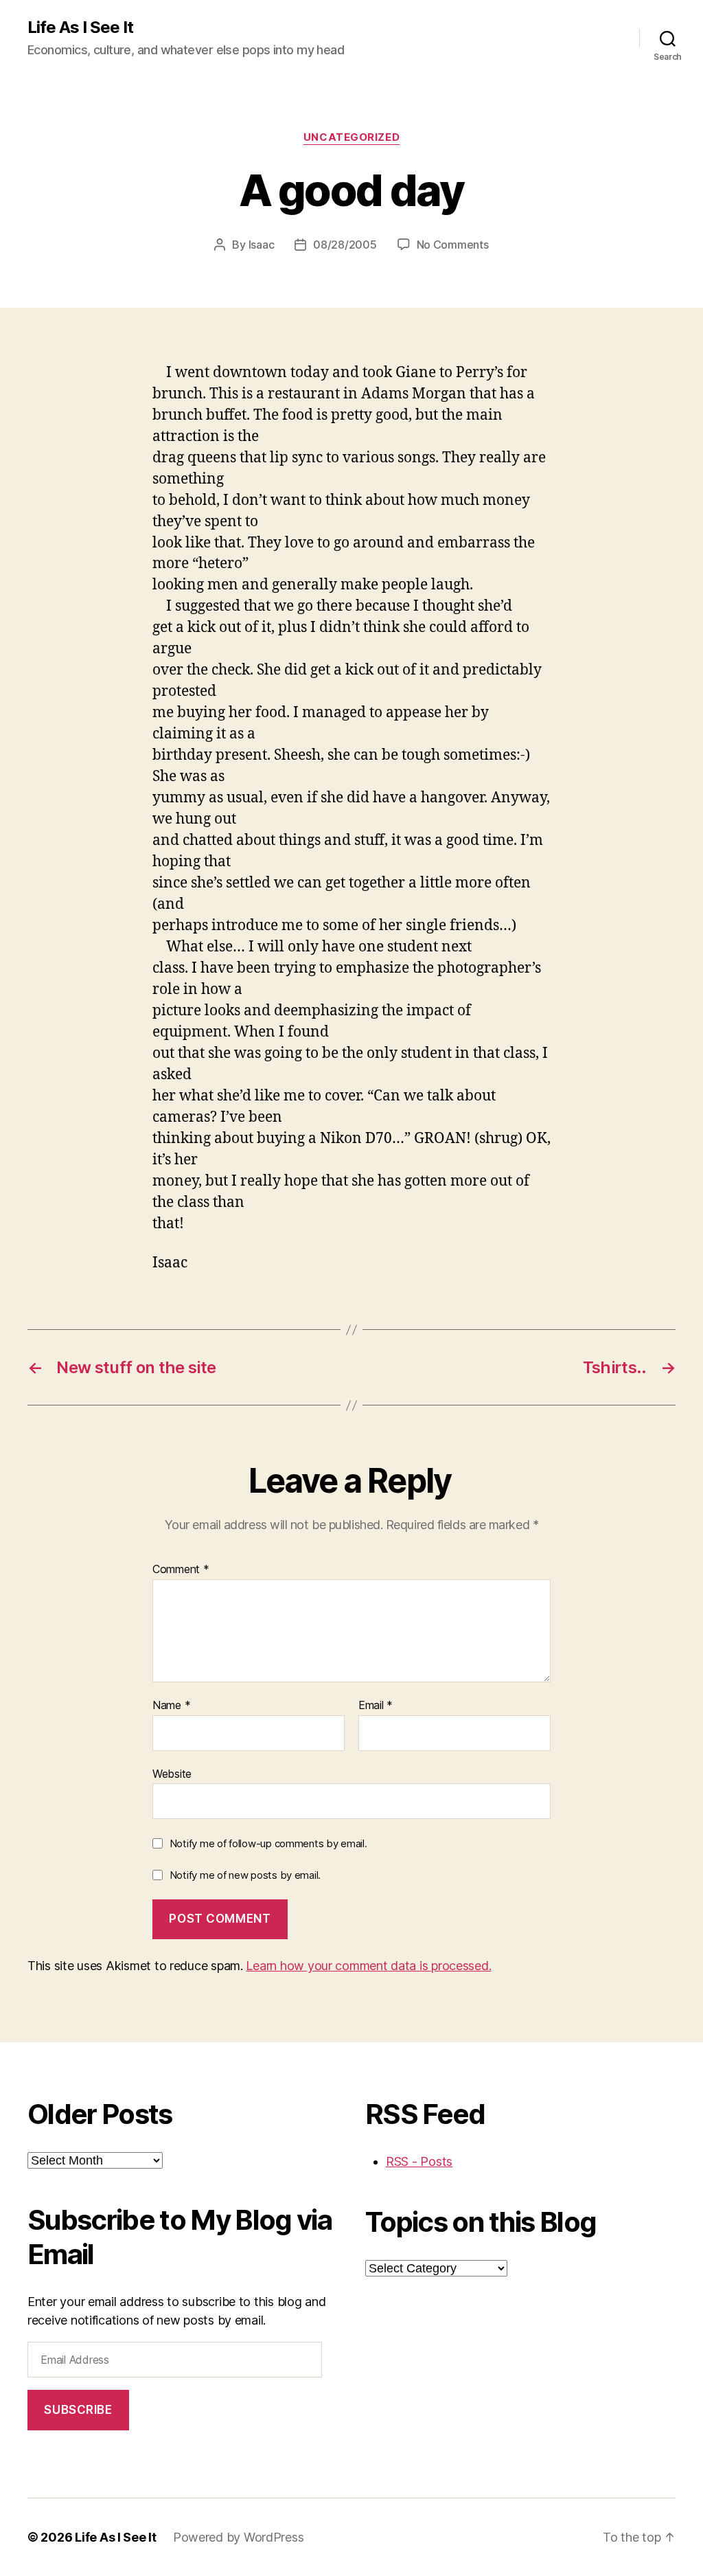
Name (171, 1706)
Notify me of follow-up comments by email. (268, 1843)
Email (376, 1706)
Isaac (262, 245)
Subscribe (78, 2410)
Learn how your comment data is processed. (368, 1966)
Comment (181, 1570)
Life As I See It (80, 27)
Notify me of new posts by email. (245, 1875)
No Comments (453, 245)
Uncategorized (351, 137)
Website (172, 1773)
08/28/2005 (345, 245)
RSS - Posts (419, 2161)
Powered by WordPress (239, 2537)
